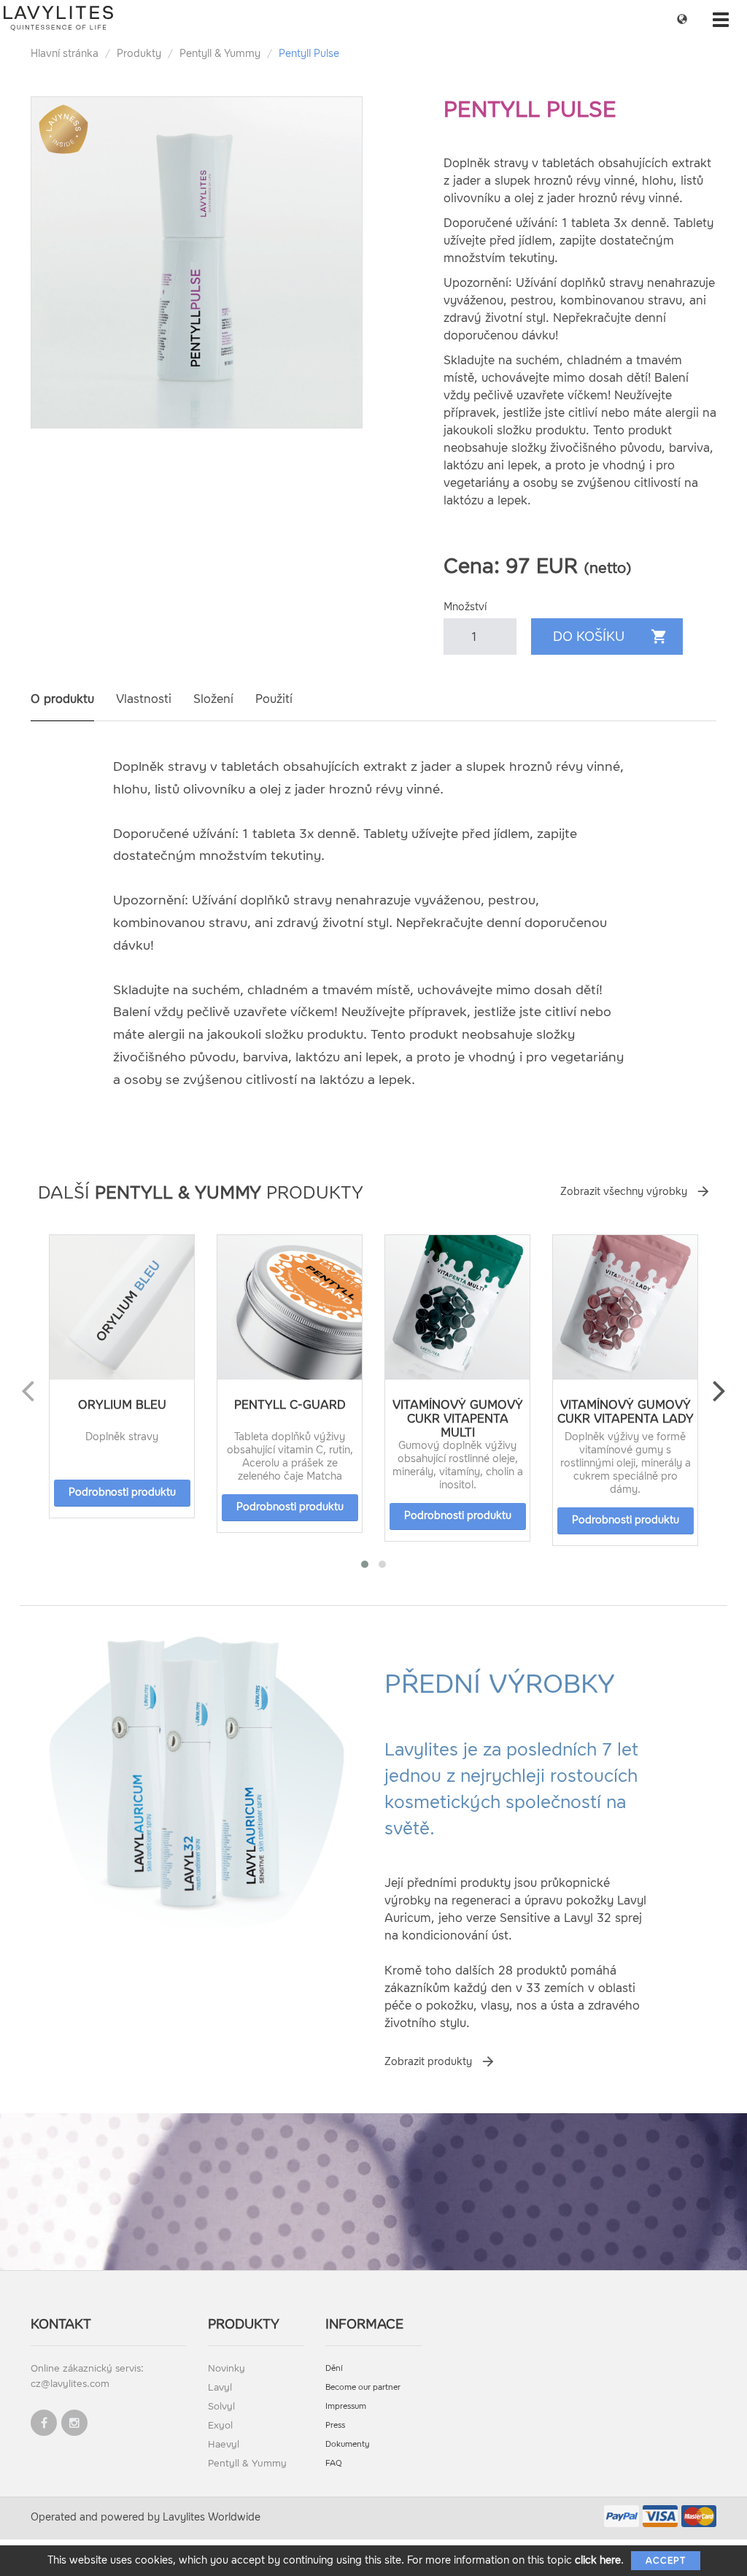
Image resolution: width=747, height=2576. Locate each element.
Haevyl (224, 2444)
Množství (465, 607)
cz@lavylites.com (70, 2384)
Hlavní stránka (65, 54)
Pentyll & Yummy (220, 54)
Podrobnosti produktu (122, 1492)
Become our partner (363, 2387)
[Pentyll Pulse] (197, 262)
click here (598, 2560)
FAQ (334, 2463)
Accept (666, 2561)
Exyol (220, 2425)
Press (335, 2425)
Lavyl (220, 2387)
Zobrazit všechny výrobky (624, 1192)
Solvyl (221, 2406)
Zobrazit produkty (428, 2062)
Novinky (227, 2368)
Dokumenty (348, 2444)
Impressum (346, 2406)
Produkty (139, 54)
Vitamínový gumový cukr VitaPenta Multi (458, 1419)
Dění (334, 2368)
